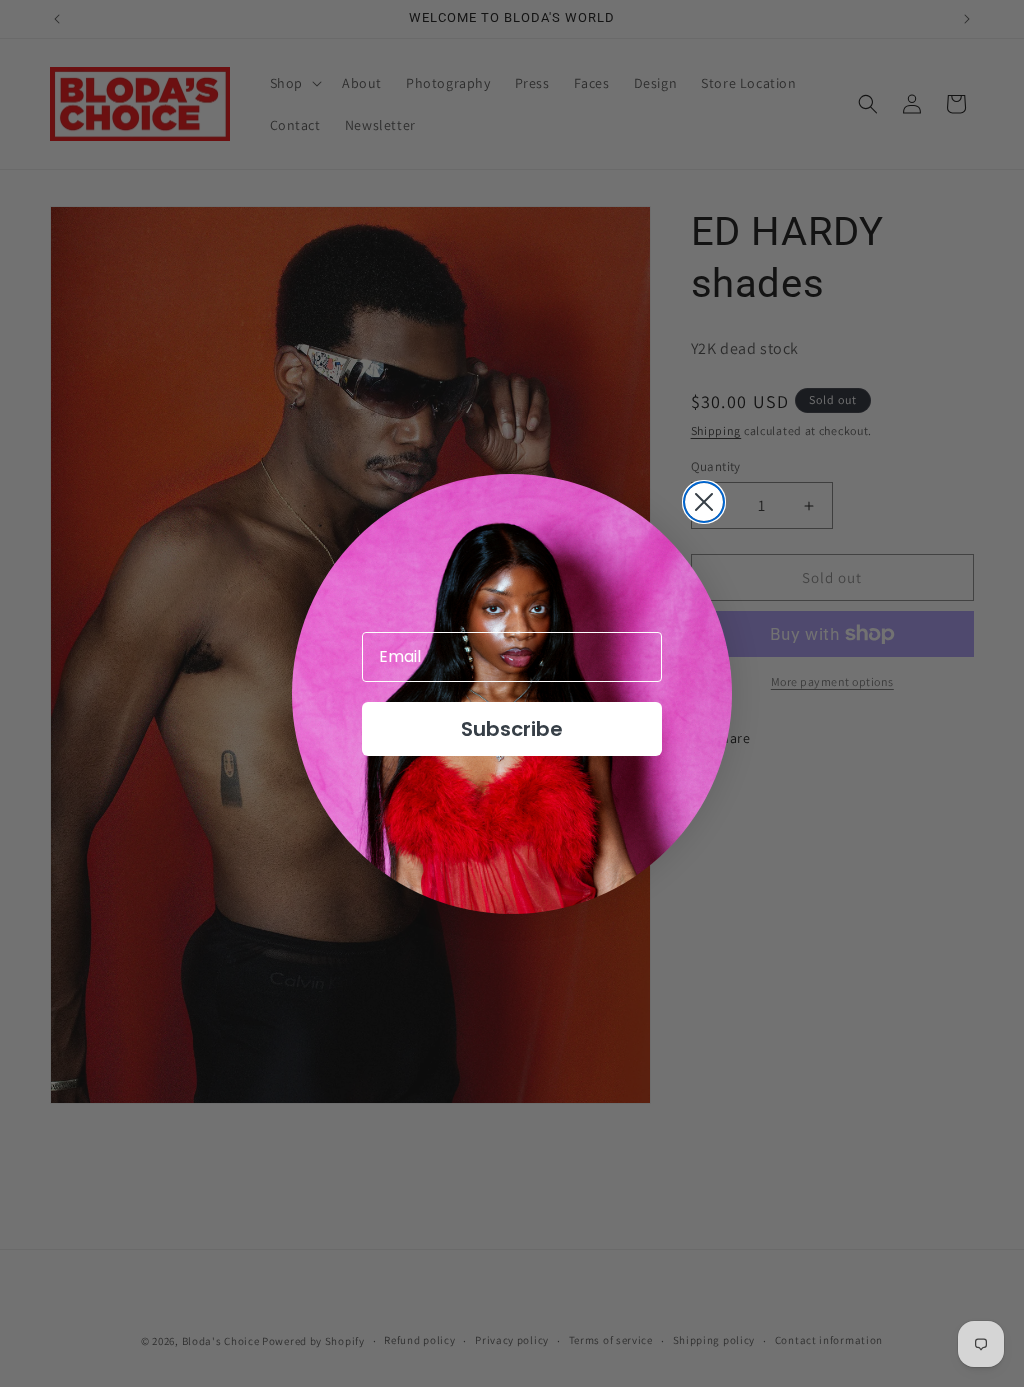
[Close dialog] (704, 502)
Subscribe (512, 729)
